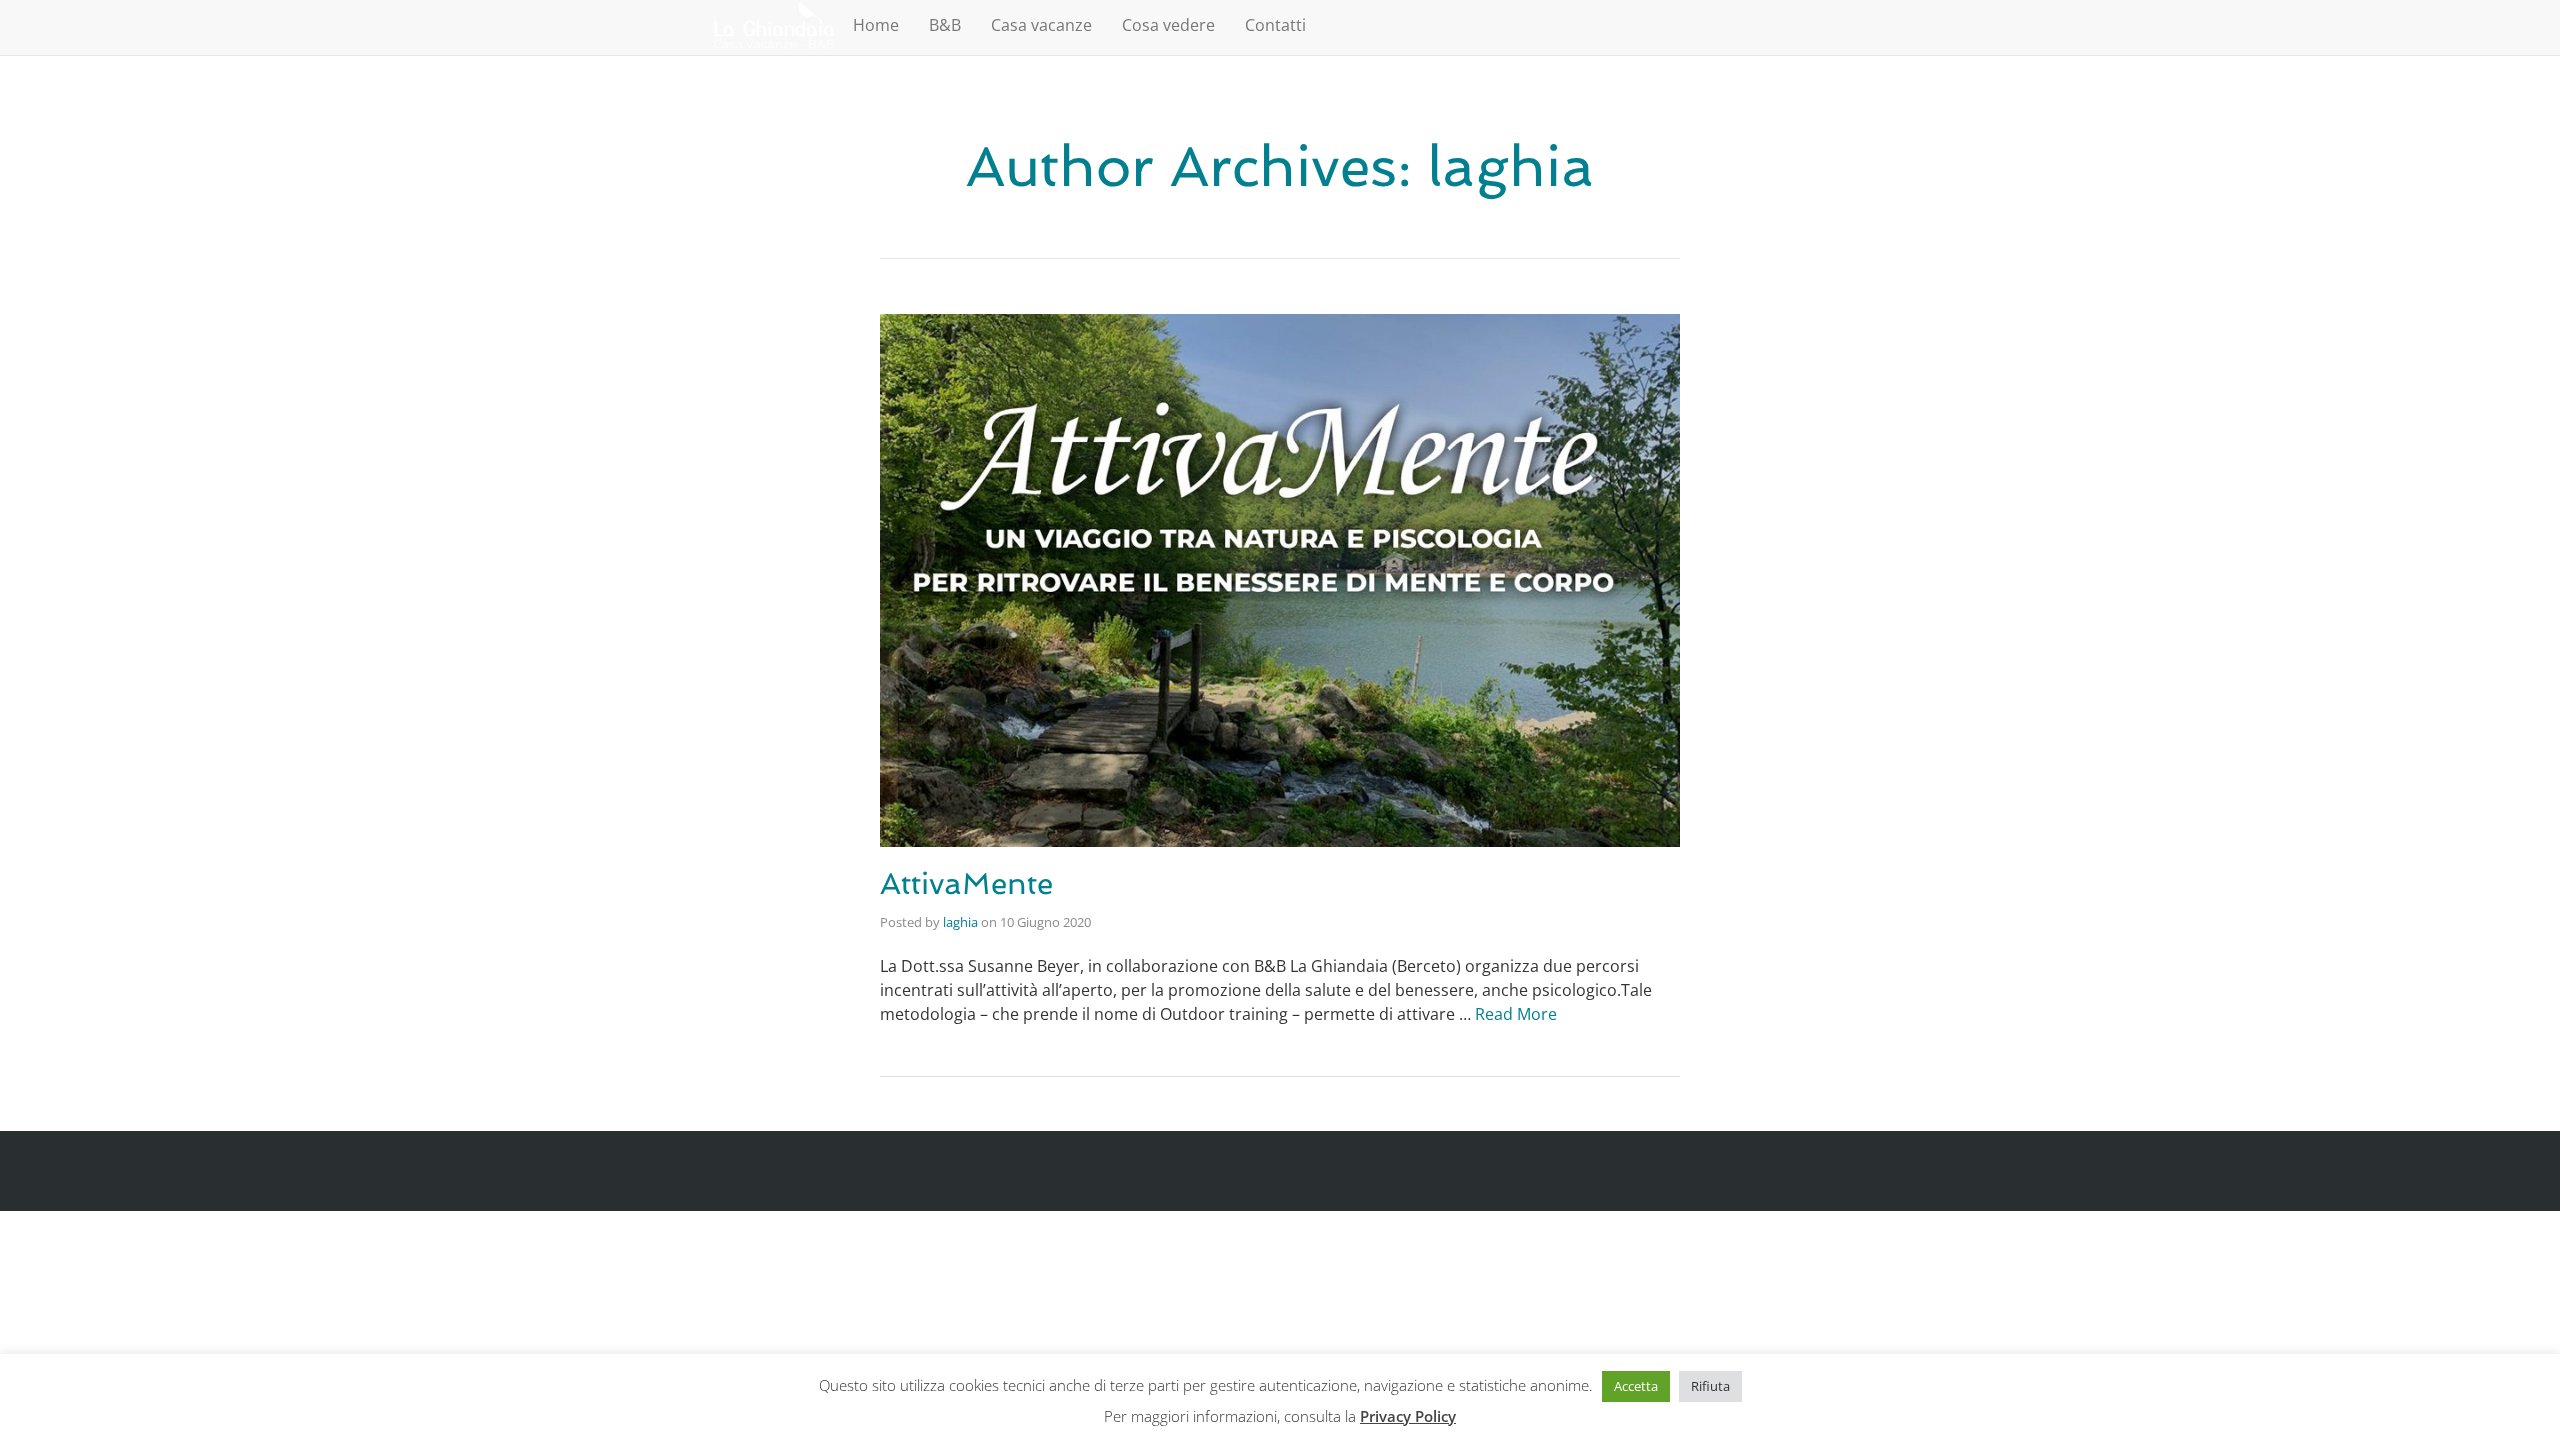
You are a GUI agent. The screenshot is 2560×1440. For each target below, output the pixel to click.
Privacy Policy (1408, 1416)
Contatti (1275, 25)
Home (876, 25)
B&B (945, 25)
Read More (1516, 1014)
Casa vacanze (1041, 25)
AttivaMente (966, 883)
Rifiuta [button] (1710, 1386)
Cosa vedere (1168, 25)
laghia (960, 922)
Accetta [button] (1636, 1386)
